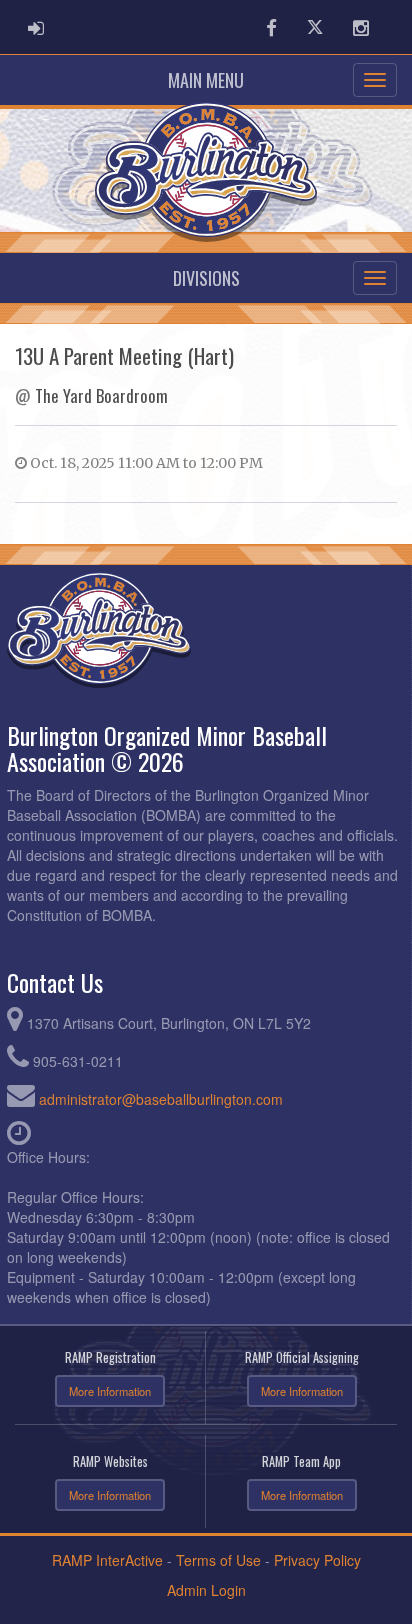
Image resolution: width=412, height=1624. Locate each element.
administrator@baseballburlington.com (161, 1099)
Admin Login (206, 1590)
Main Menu (206, 80)
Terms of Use (218, 1560)
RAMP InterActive (107, 1560)
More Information (110, 1391)
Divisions (206, 278)
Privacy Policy (317, 1560)
